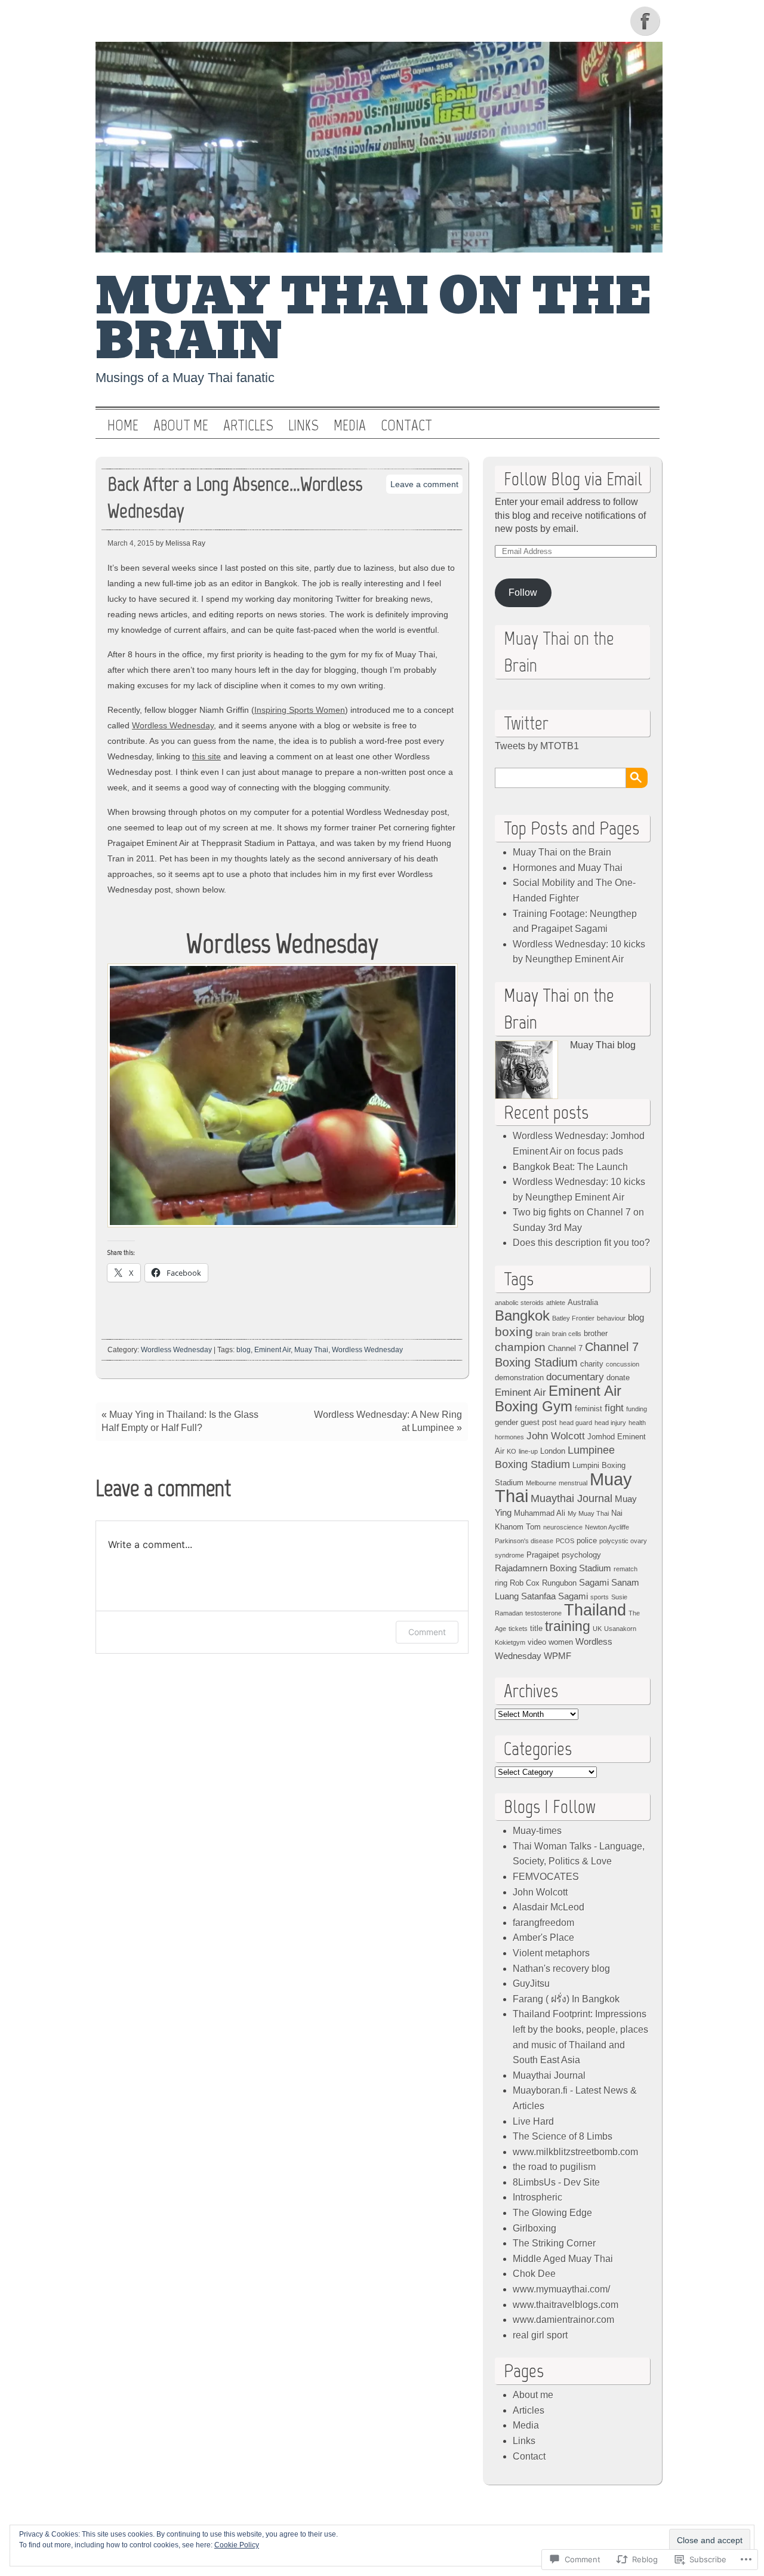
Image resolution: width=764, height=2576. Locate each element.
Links (304, 426)
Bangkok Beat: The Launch (570, 1167)
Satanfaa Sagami (554, 1596)
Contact (406, 426)
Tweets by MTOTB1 (537, 746)
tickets (518, 1629)
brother (596, 1333)
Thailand (595, 1610)
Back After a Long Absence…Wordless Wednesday (235, 497)
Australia (583, 1302)
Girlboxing (535, 2228)
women (561, 1642)
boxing (514, 1332)
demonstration (519, 1378)
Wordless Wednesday (173, 725)
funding (637, 1409)
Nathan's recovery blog (561, 1969)
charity (592, 1364)
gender (506, 1422)
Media (350, 426)
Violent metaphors (551, 1953)
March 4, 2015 (131, 543)
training (568, 1626)
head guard (576, 1423)
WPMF (557, 1656)
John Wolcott (556, 1436)
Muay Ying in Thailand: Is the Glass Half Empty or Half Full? (180, 1421)
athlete (556, 1303)
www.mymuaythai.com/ (561, 2289)
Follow (523, 593)
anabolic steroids (519, 1303)
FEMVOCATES (546, 1877)
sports (600, 1597)
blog (244, 1350)
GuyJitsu (531, 1983)
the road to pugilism (554, 2167)
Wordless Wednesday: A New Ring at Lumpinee (388, 1421)
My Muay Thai (588, 1513)
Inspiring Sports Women (300, 710)
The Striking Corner (554, 2243)
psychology (581, 1555)
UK (597, 1629)
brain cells (567, 1334)
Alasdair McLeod (549, 1907)
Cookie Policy (237, 2545)
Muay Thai (311, 1350)
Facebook (646, 21)
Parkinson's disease (524, 1541)
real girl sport (540, 2335)
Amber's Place (543, 1938)
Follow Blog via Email (573, 479)
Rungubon (559, 1583)
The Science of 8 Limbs (563, 2136)
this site (207, 756)
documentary (575, 1377)
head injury (610, 1423)
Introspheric (537, 2197)
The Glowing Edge (552, 2213)
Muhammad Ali (540, 1513)
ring (501, 1583)
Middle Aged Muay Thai (563, 2259)
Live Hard (533, 2121)
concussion (623, 1364)
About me (181, 426)
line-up (528, 1451)
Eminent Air (272, 1350)
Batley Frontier (573, 1318)
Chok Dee (534, 2274)
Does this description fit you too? (581, 1243)
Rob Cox (525, 1583)
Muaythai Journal (572, 1498)
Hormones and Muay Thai (568, 868)
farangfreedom (543, 1923)
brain (543, 1334)
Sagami (594, 1582)
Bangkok (522, 1315)
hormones (509, 1437)
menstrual (573, 1483)
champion (520, 1347)
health (637, 1423)
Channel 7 (565, 1348)
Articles (248, 426)
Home (123, 426)
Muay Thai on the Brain (374, 319)
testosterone (543, 1613)
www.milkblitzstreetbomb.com (575, 2152)
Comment (427, 1632)
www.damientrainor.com (563, 2320)
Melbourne (541, 1483)
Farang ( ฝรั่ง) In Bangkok (566, 1999)
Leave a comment (424, 484)
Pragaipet (543, 1555)
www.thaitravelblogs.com (566, 2305)
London (553, 1451)
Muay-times (537, 1831)
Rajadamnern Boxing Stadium (553, 1568)
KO (512, 1451)
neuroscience (563, 1527)
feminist (589, 1409)
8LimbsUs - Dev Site (556, 2182)
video (537, 1642)
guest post (539, 1422)
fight (614, 1408)
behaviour (611, 1318)
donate (618, 1378)
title (536, 1628)
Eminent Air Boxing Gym (558, 1398)
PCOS (565, 1541)
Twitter (526, 723)
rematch (626, 1569)
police (587, 1541)
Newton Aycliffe (607, 1527)
